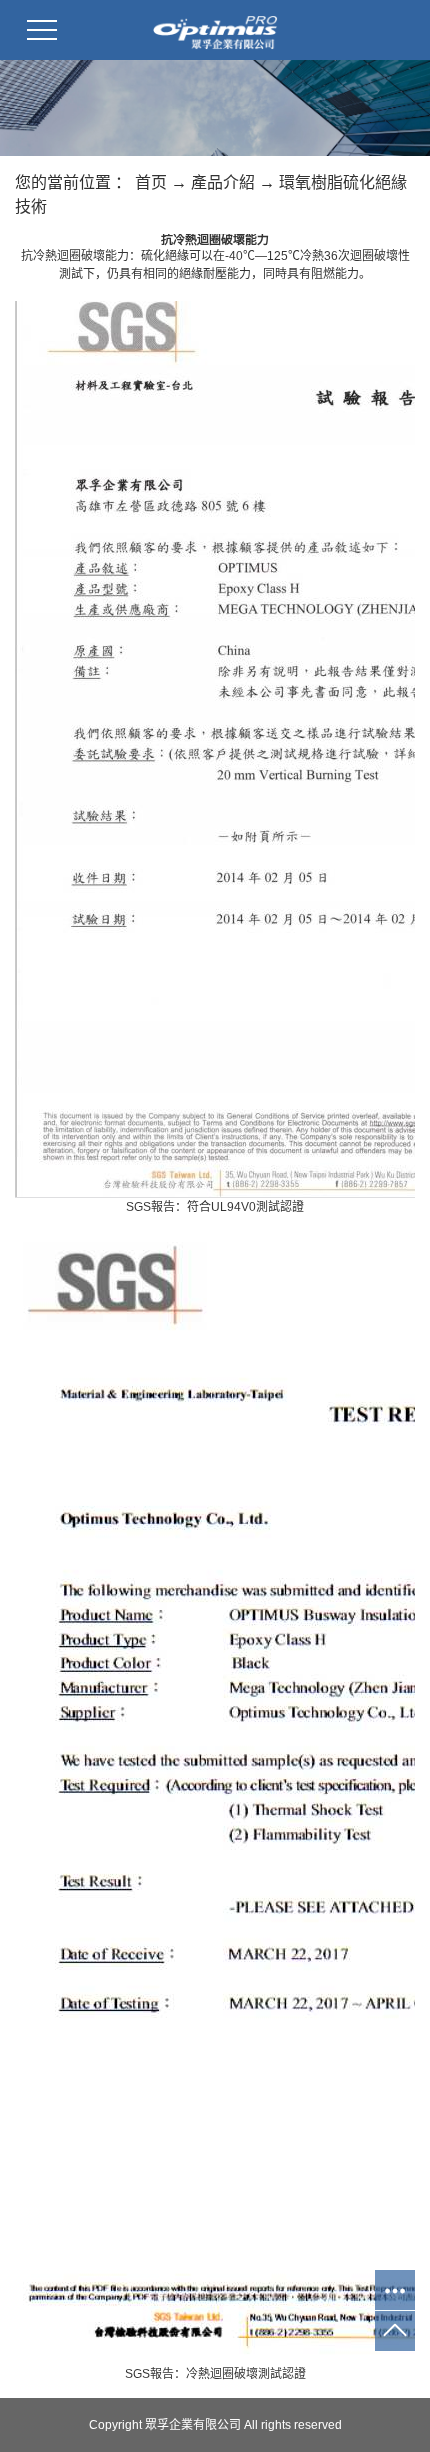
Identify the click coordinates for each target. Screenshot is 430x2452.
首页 (151, 182)
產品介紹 (223, 182)
